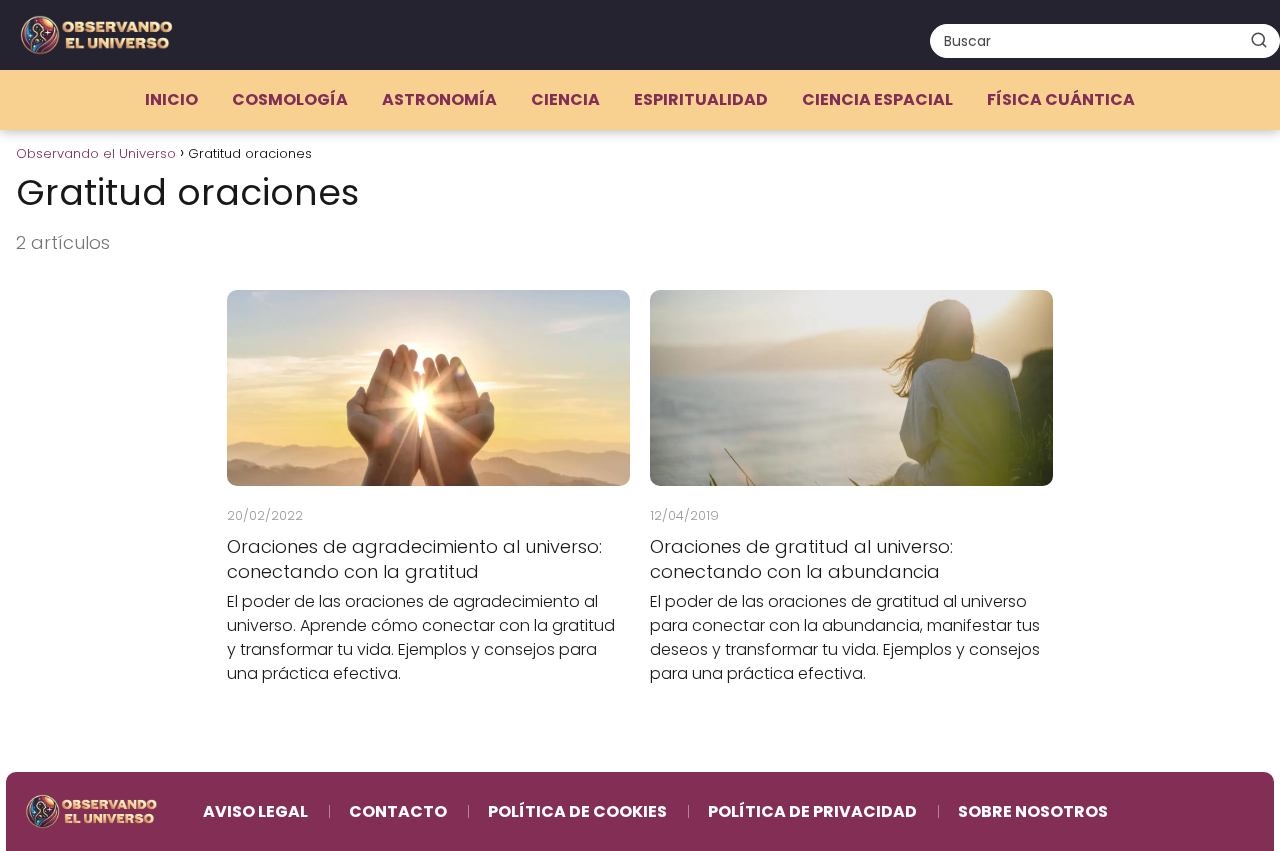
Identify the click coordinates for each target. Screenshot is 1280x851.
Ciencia (565, 99)
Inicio (171, 99)
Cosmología (290, 99)
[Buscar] (1259, 40)
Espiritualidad (701, 99)
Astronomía (439, 99)
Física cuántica (1061, 99)
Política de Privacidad (812, 811)
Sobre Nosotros (1033, 811)
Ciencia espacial (877, 99)
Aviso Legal (255, 811)
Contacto (398, 811)
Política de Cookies (577, 811)
